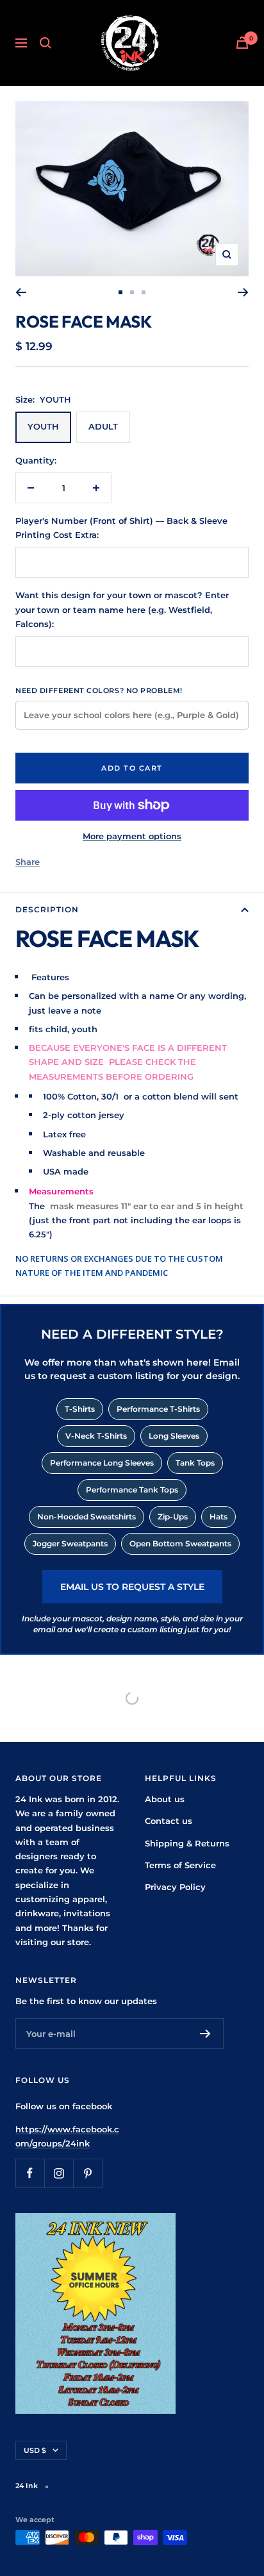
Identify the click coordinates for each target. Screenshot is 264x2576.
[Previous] (21, 292)
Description (47, 909)
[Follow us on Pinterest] (87, 2173)
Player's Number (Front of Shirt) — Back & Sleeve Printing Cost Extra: (121, 528)
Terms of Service (180, 1865)
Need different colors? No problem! (99, 690)
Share (28, 862)
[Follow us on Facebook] (30, 2173)
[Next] (243, 292)
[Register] (205, 2034)
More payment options (132, 836)
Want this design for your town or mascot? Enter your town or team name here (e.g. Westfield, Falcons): (122, 609)
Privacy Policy (175, 1887)
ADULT (103, 426)
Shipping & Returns (187, 1843)
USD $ (35, 2450)
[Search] (45, 43)
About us (165, 1799)
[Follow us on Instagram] (59, 2173)
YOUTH (43, 426)
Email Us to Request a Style (132, 1587)
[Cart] (242, 43)
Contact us (169, 1821)
